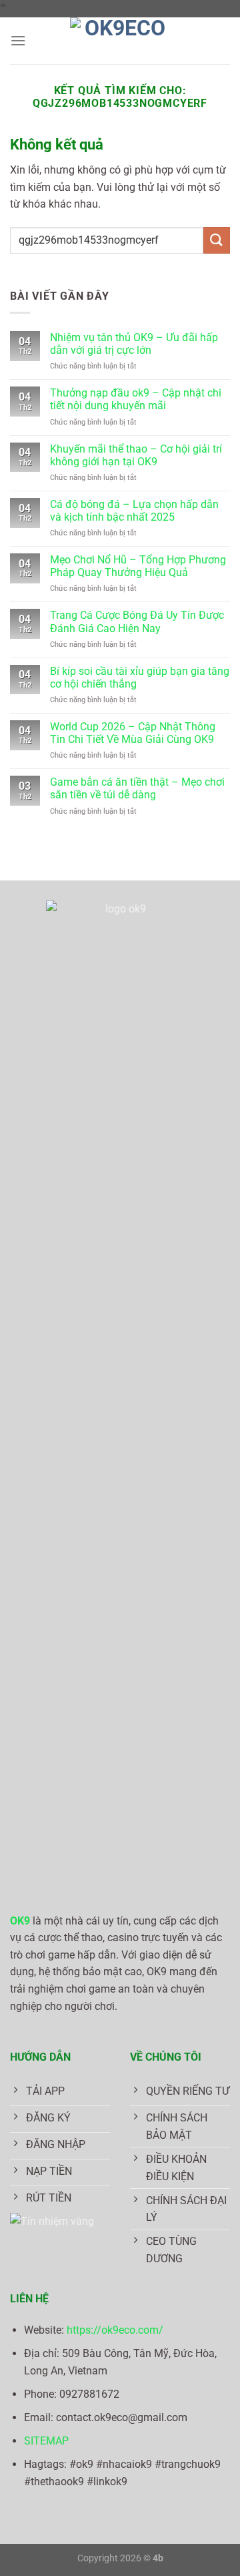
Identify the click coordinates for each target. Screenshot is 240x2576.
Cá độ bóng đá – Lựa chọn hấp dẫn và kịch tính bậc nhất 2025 (134, 511)
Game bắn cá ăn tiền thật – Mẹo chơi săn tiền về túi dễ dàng (137, 788)
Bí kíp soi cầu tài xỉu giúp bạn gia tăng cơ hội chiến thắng (140, 678)
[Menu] (18, 40)
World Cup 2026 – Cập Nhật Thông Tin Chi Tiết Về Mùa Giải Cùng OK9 (133, 733)
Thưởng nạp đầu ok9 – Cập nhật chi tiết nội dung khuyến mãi (136, 399)
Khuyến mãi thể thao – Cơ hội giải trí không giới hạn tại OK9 (136, 455)
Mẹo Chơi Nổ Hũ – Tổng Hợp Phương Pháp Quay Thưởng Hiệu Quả (138, 566)
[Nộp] (217, 240)
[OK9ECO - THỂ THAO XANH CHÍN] (120, 41)
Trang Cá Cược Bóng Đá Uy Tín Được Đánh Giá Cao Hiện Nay (137, 621)
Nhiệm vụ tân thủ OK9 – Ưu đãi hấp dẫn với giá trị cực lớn (134, 344)
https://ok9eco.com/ (115, 2330)
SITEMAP (46, 2441)
